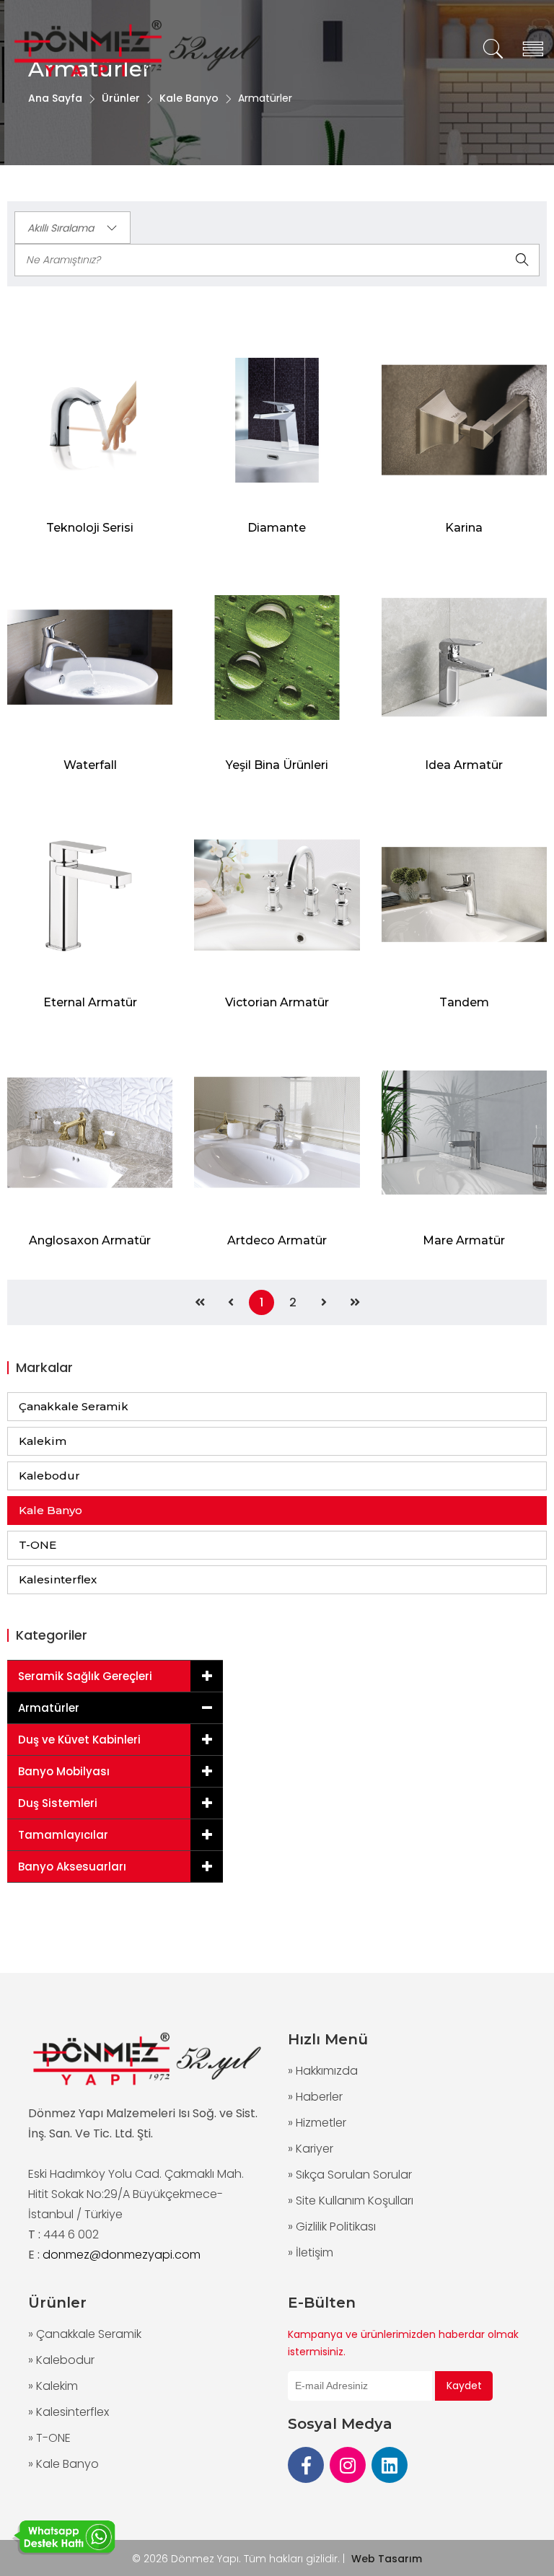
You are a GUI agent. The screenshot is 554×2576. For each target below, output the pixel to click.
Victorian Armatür (277, 1002)
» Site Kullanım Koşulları (351, 2201)
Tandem (464, 1002)
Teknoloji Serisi (90, 528)
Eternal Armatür (90, 1002)
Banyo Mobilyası (64, 1771)
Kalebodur (49, 1476)
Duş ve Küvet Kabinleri (79, 1740)
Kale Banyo (189, 98)
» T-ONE (49, 2438)
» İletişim (311, 2252)
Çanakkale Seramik (74, 1406)
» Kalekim (53, 2386)
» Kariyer (311, 2149)
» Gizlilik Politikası (332, 2226)
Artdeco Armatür (277, 1240)
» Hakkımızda (323, 2071)
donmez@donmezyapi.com (122, 2255)
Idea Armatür (464, 765)
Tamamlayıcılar (63, 1835)
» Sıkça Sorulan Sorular (350, 2175)
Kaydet (464, 2386)
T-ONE (38, 1545)
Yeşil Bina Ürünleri (277, 765)
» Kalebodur (61, 2360)
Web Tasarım (387, 2559)
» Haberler (315, 2097)
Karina (464, 528)
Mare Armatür (464, 1240)
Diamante (277, 528)
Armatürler (49, 1708)
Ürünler (121, 98)
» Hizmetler (317, 2123)
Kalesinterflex (58, 1579)
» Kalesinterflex (69, 2412)
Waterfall (90, 765)
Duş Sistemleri (58, 1803)
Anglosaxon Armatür (90, 1240)
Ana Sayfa (55, 98)
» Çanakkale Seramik (85, 2334)
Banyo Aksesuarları (72, 1867)
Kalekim (43, 1441)
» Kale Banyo (63, 2464)
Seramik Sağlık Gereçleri (85, 1676)
